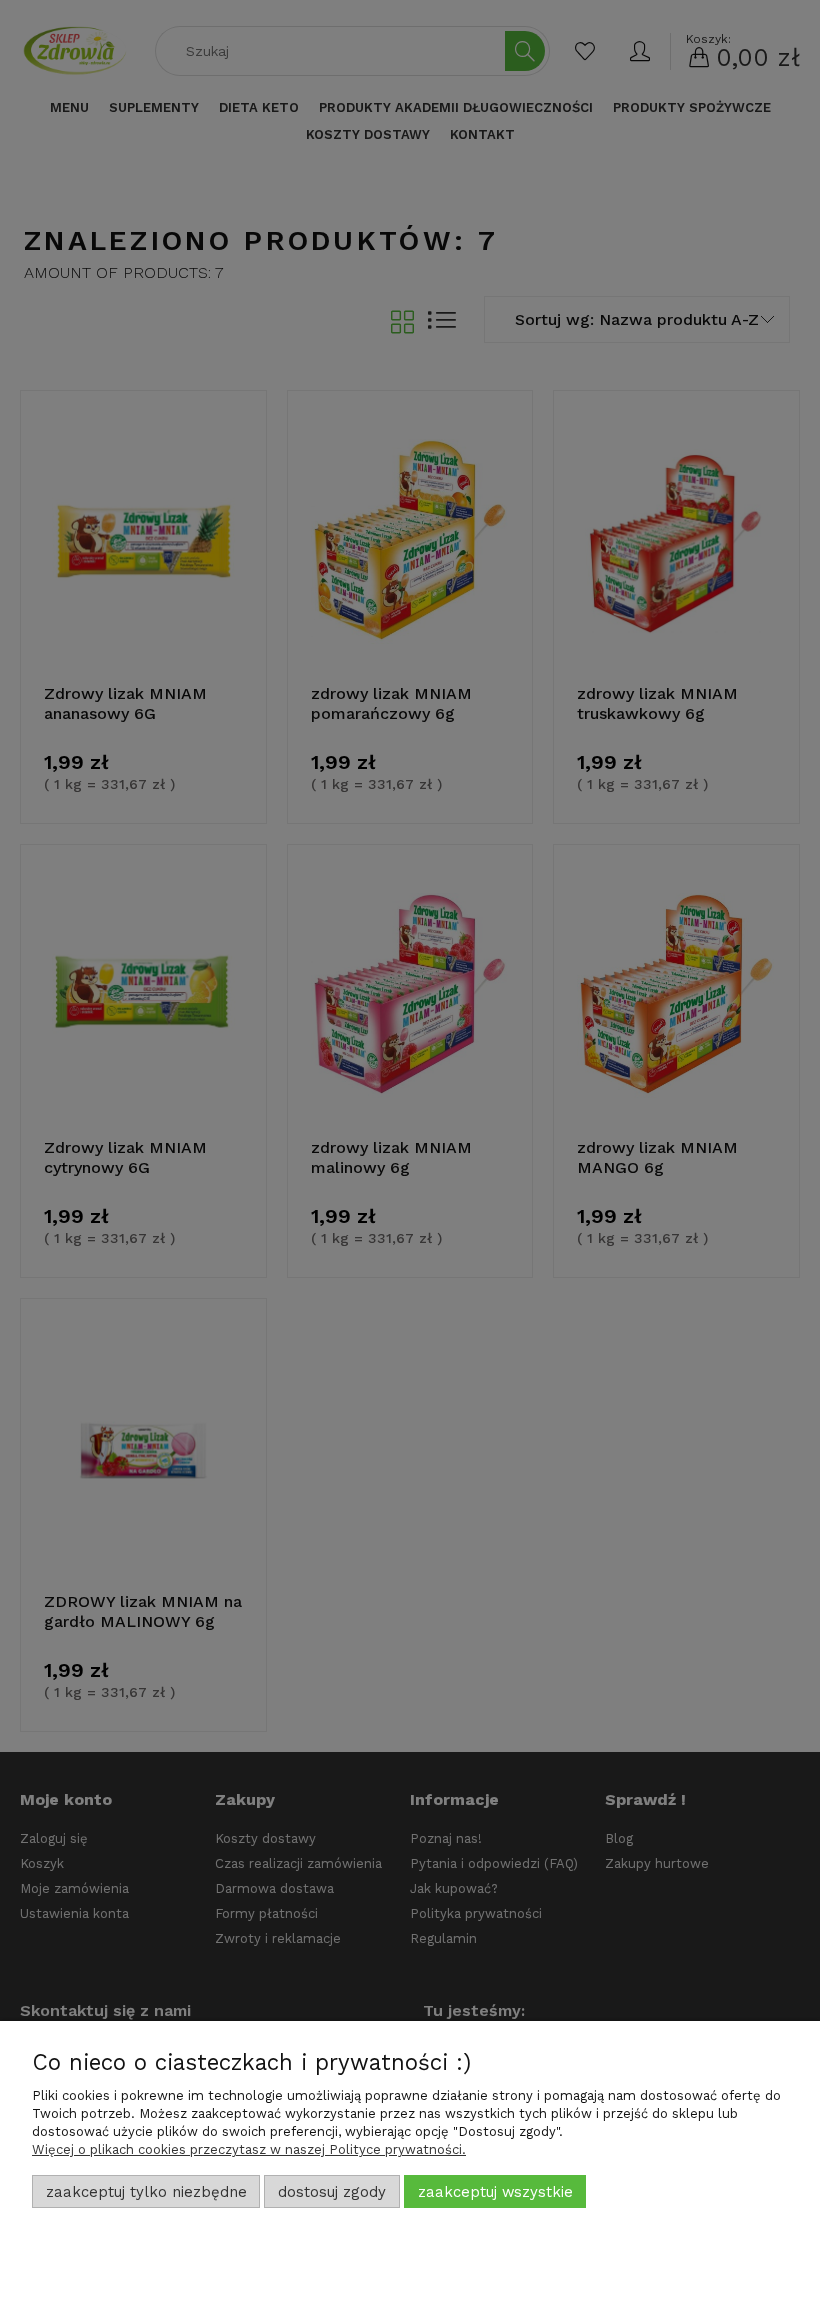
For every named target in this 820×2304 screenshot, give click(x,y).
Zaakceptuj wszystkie (495, 2192)
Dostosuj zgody (332, 2192)
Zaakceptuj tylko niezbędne (146, 2192)
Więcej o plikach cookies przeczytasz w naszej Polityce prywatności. (249, 2149)
